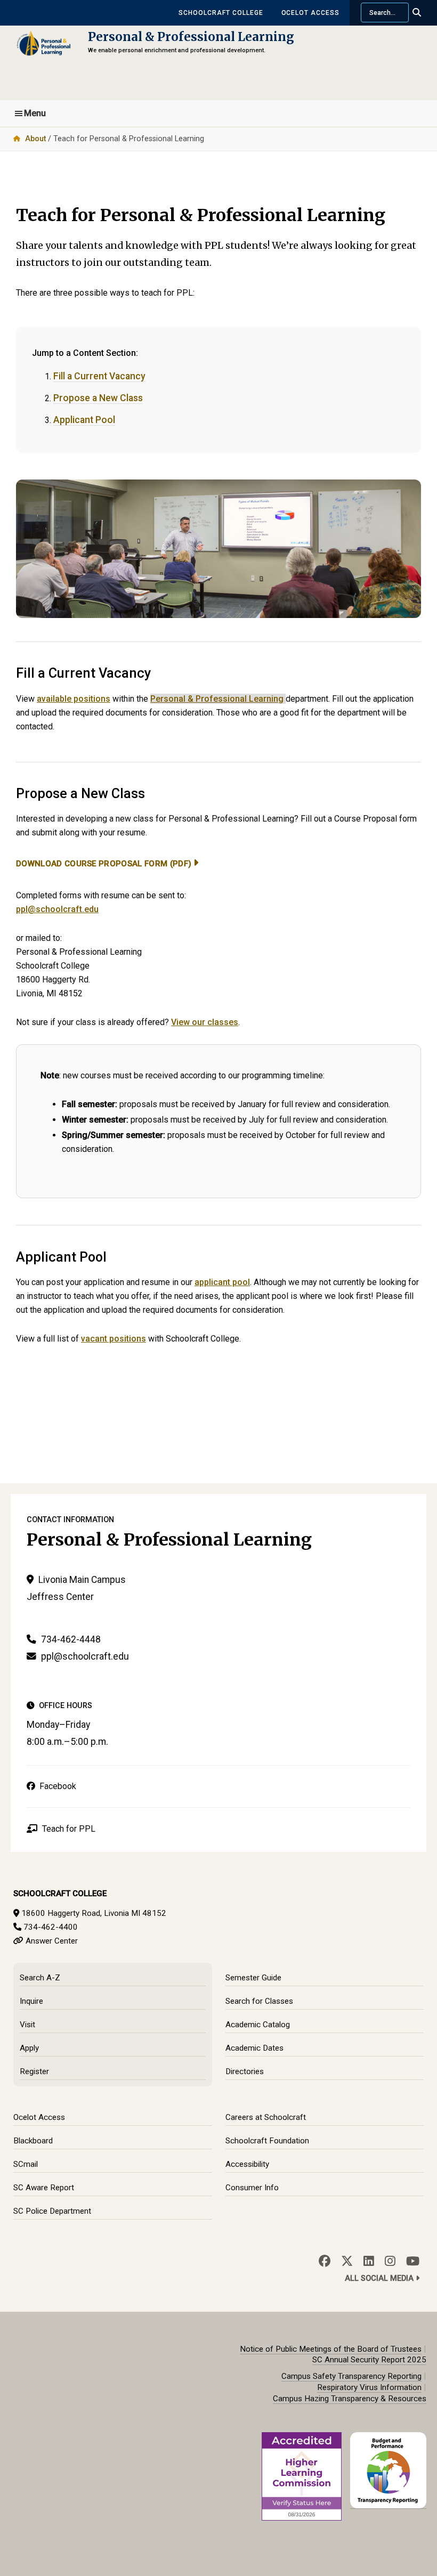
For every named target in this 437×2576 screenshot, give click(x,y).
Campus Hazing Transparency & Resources (350, 2399)
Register (34, 2071)
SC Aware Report (44, 2188)
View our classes (205, 1022)
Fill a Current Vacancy (99, 376)
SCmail (26, 2164)
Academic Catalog (258, 2025)
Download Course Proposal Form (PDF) (104, 864)
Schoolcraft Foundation (267, 2141)
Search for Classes (259, 2001)
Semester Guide (253, 1978)
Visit (27, 2025)
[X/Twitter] (347, 2261)
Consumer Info (252, 2188)
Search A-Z (40, 1978)
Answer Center (52, 1941)
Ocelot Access (310, 13)
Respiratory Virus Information (369, 2387)
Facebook (56, 1786)
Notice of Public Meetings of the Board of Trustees (331, 2349)
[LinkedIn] (369, 2261)
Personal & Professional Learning (191, 37)
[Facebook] (325, 2261)
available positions (74, 699)
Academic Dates (254, 2048)
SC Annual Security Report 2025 (369, 2360)
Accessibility (247, 2164)
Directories (245, 2071)
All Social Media (380, 2278)
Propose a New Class (98, 398)
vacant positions (114, 1339)
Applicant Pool (84, 420)
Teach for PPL (68, 1829)
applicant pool (222, 1282)
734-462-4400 (51, 1927)
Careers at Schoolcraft (266, 2117)
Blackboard (33, 2141)
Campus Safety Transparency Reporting (351, 2376)
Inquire (31, 2001)
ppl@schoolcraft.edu (57, 909)
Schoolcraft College (221, 13)
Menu (35, 113)
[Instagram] (390, 2261)
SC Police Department (52, 2211)
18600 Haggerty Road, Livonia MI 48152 (94, 1913)
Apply (29, 2048)
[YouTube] (413, 2261)
